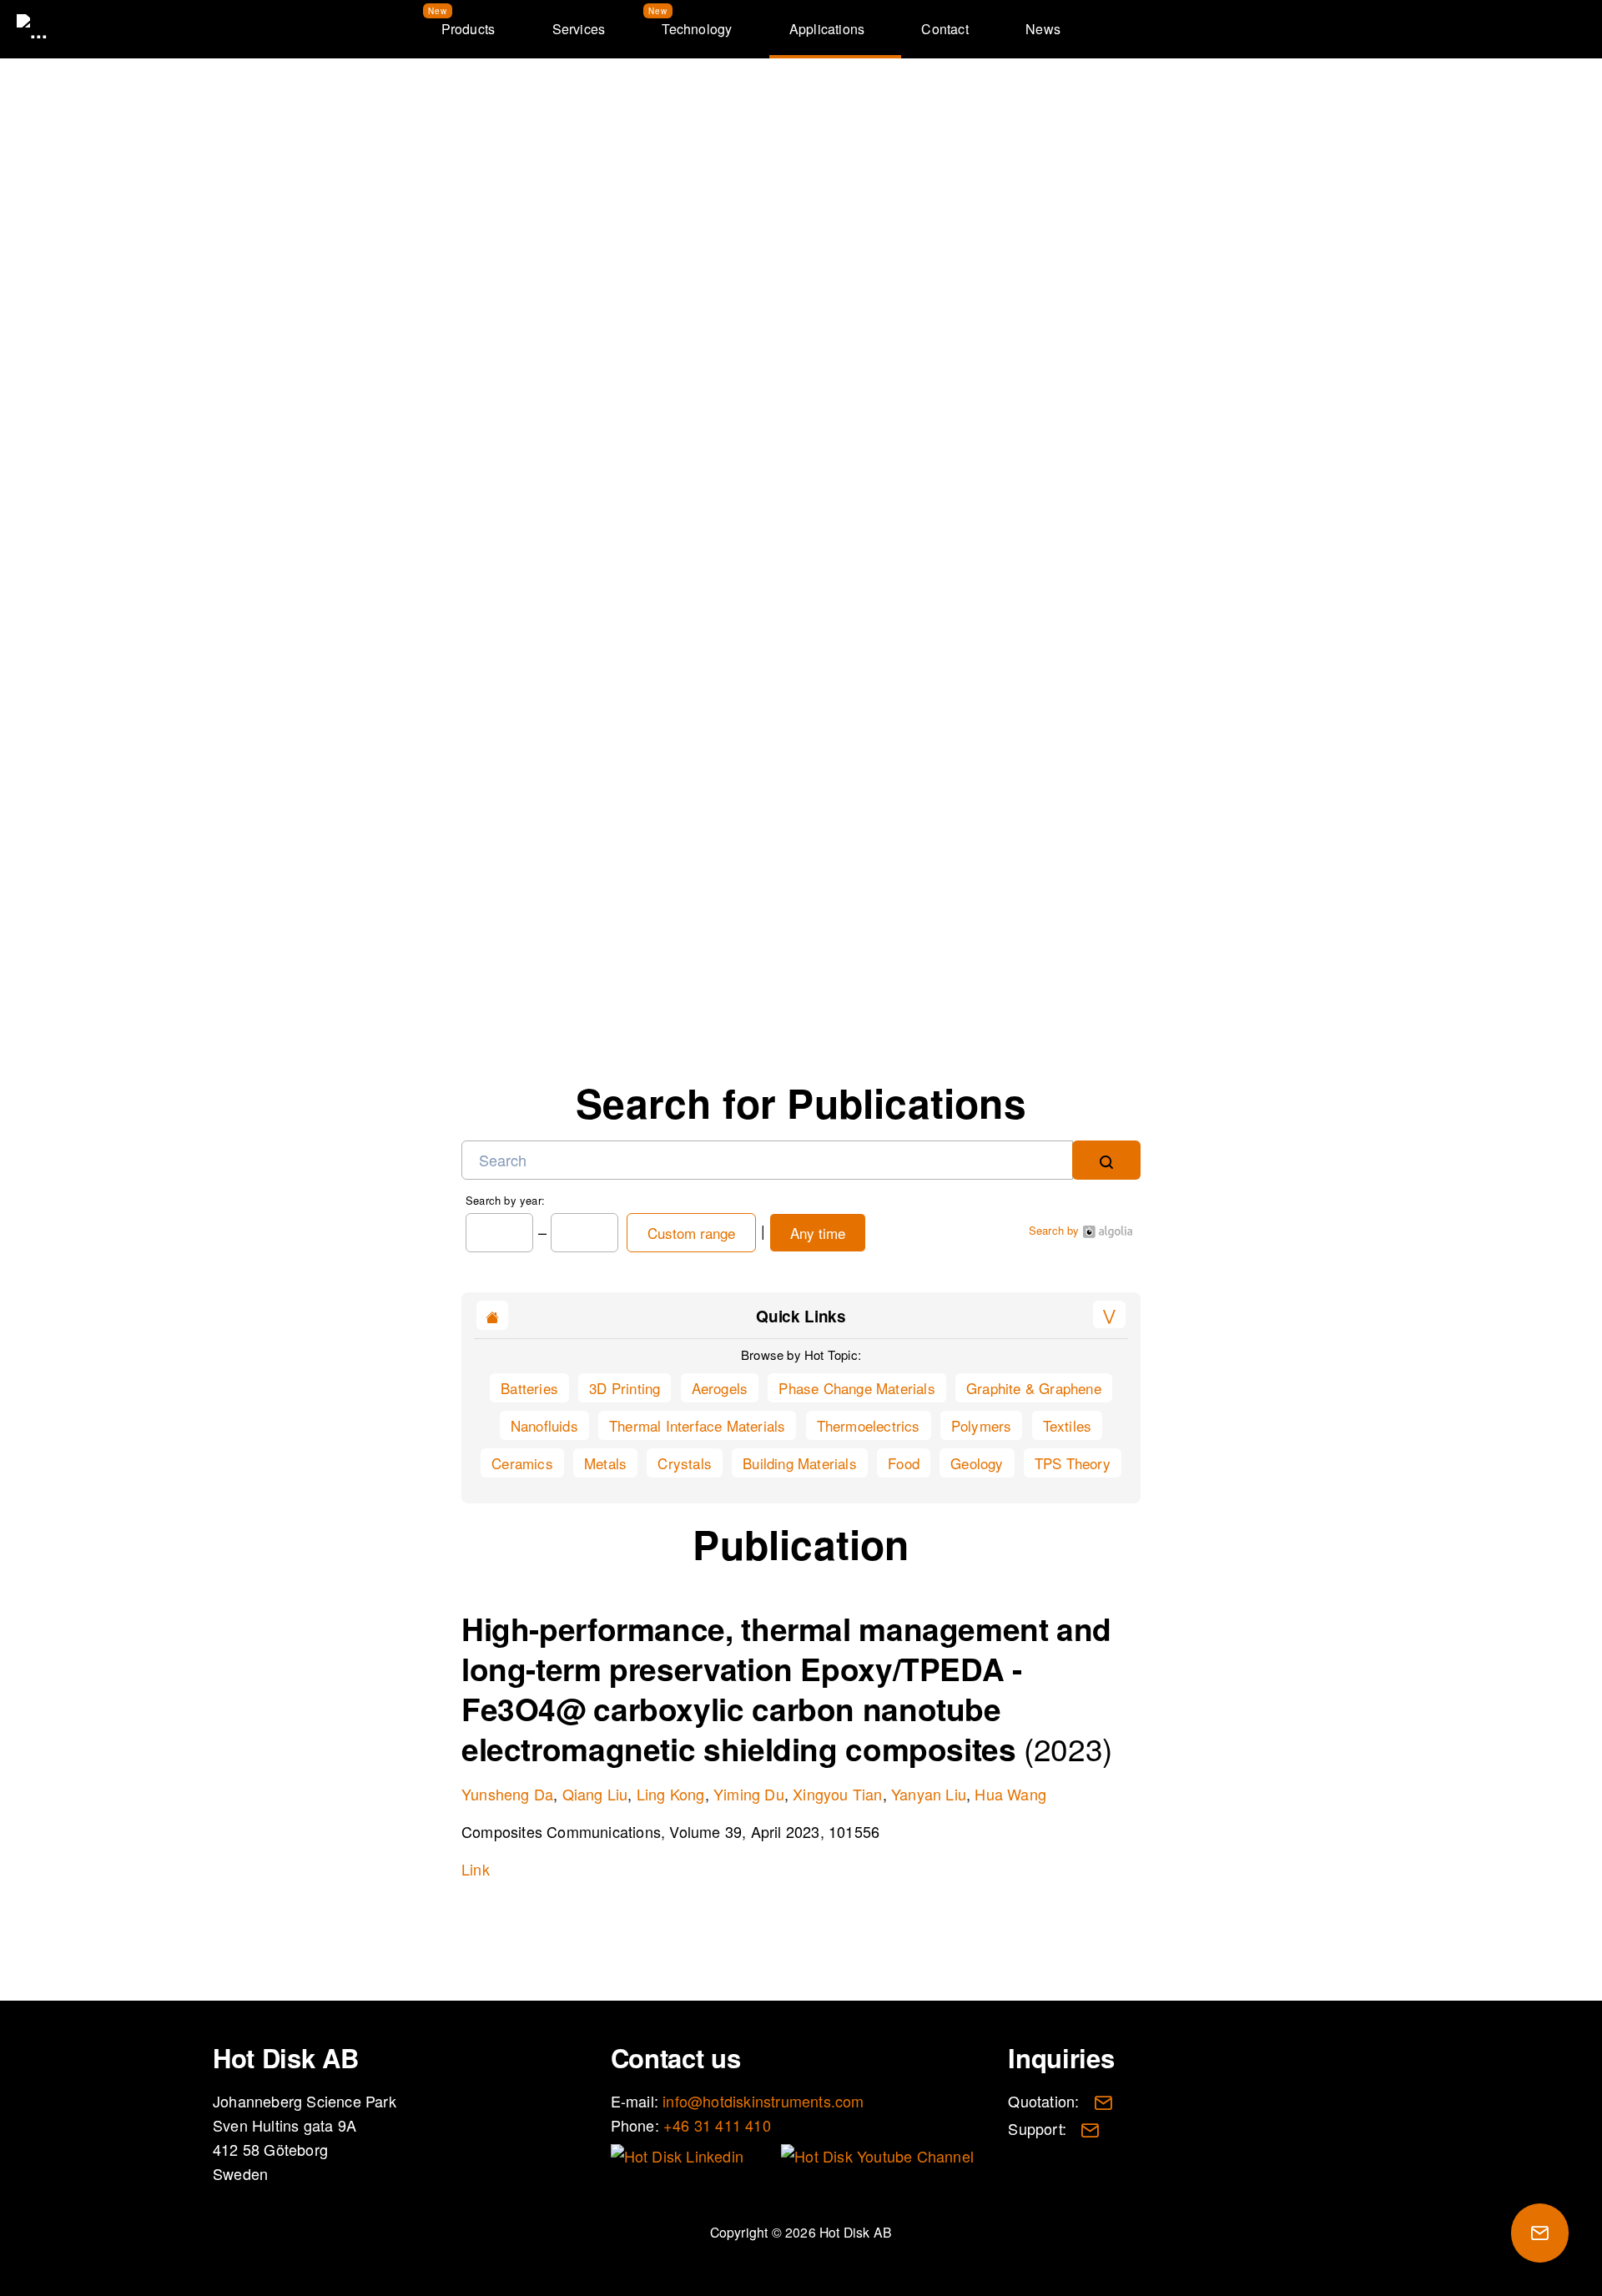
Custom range (691, 1233)
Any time (818, 1233)
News (1043, 29)
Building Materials (800, 1463)
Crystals (685, 1463)
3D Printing (625, 1388)
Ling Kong (671, 1794)
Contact (945, 29)
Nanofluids (544, 1425)
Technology (697, 29)
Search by (1056, 1230)
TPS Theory (1073, 1463)
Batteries (529, 1388)
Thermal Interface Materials (697, 1425)
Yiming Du (749, 1794)
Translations (1485, 29)
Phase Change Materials (856, 1388)
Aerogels (720, 1388)
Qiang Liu (595, 1794)
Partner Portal (1575, 29)
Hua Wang (1010, 1794)
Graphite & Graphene (1034, 1388)
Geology (977, 1463)
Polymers (982, 1425)
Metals (605, 1463)
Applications (827, 29)
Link (476, 1869)
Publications (1034, 144)
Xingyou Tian (837, 1794)
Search (1530, 29)
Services (579, 29)
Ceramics (522, 1463)
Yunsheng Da (507, 1794)
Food (904, 1463)
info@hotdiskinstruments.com (821, 929)
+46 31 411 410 (717, 2125)
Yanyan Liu (929, 1794)
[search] (1106, 1160)
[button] (1109, 1314)
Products (469, 29)
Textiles (1068, 1425)
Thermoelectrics (869, 1425)
